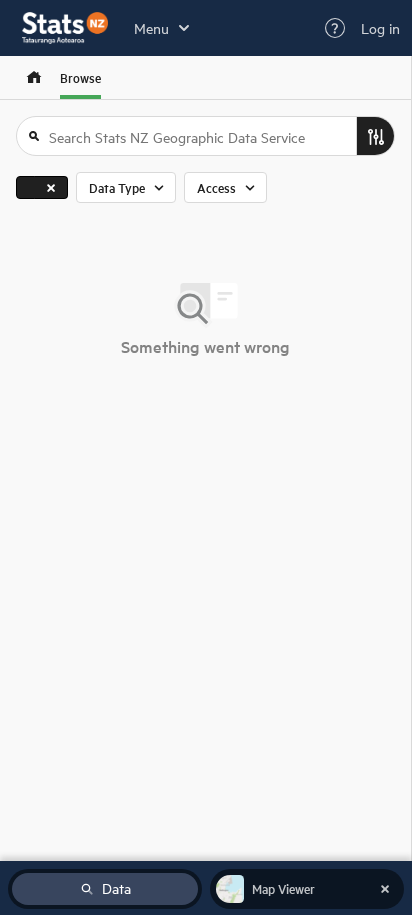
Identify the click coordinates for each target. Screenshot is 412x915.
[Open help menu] (335, 28)
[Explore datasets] (34, 77)
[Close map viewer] (385, 889)
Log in (380, 28)
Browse (80, 77)
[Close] (51, 187)
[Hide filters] (375, 136)
